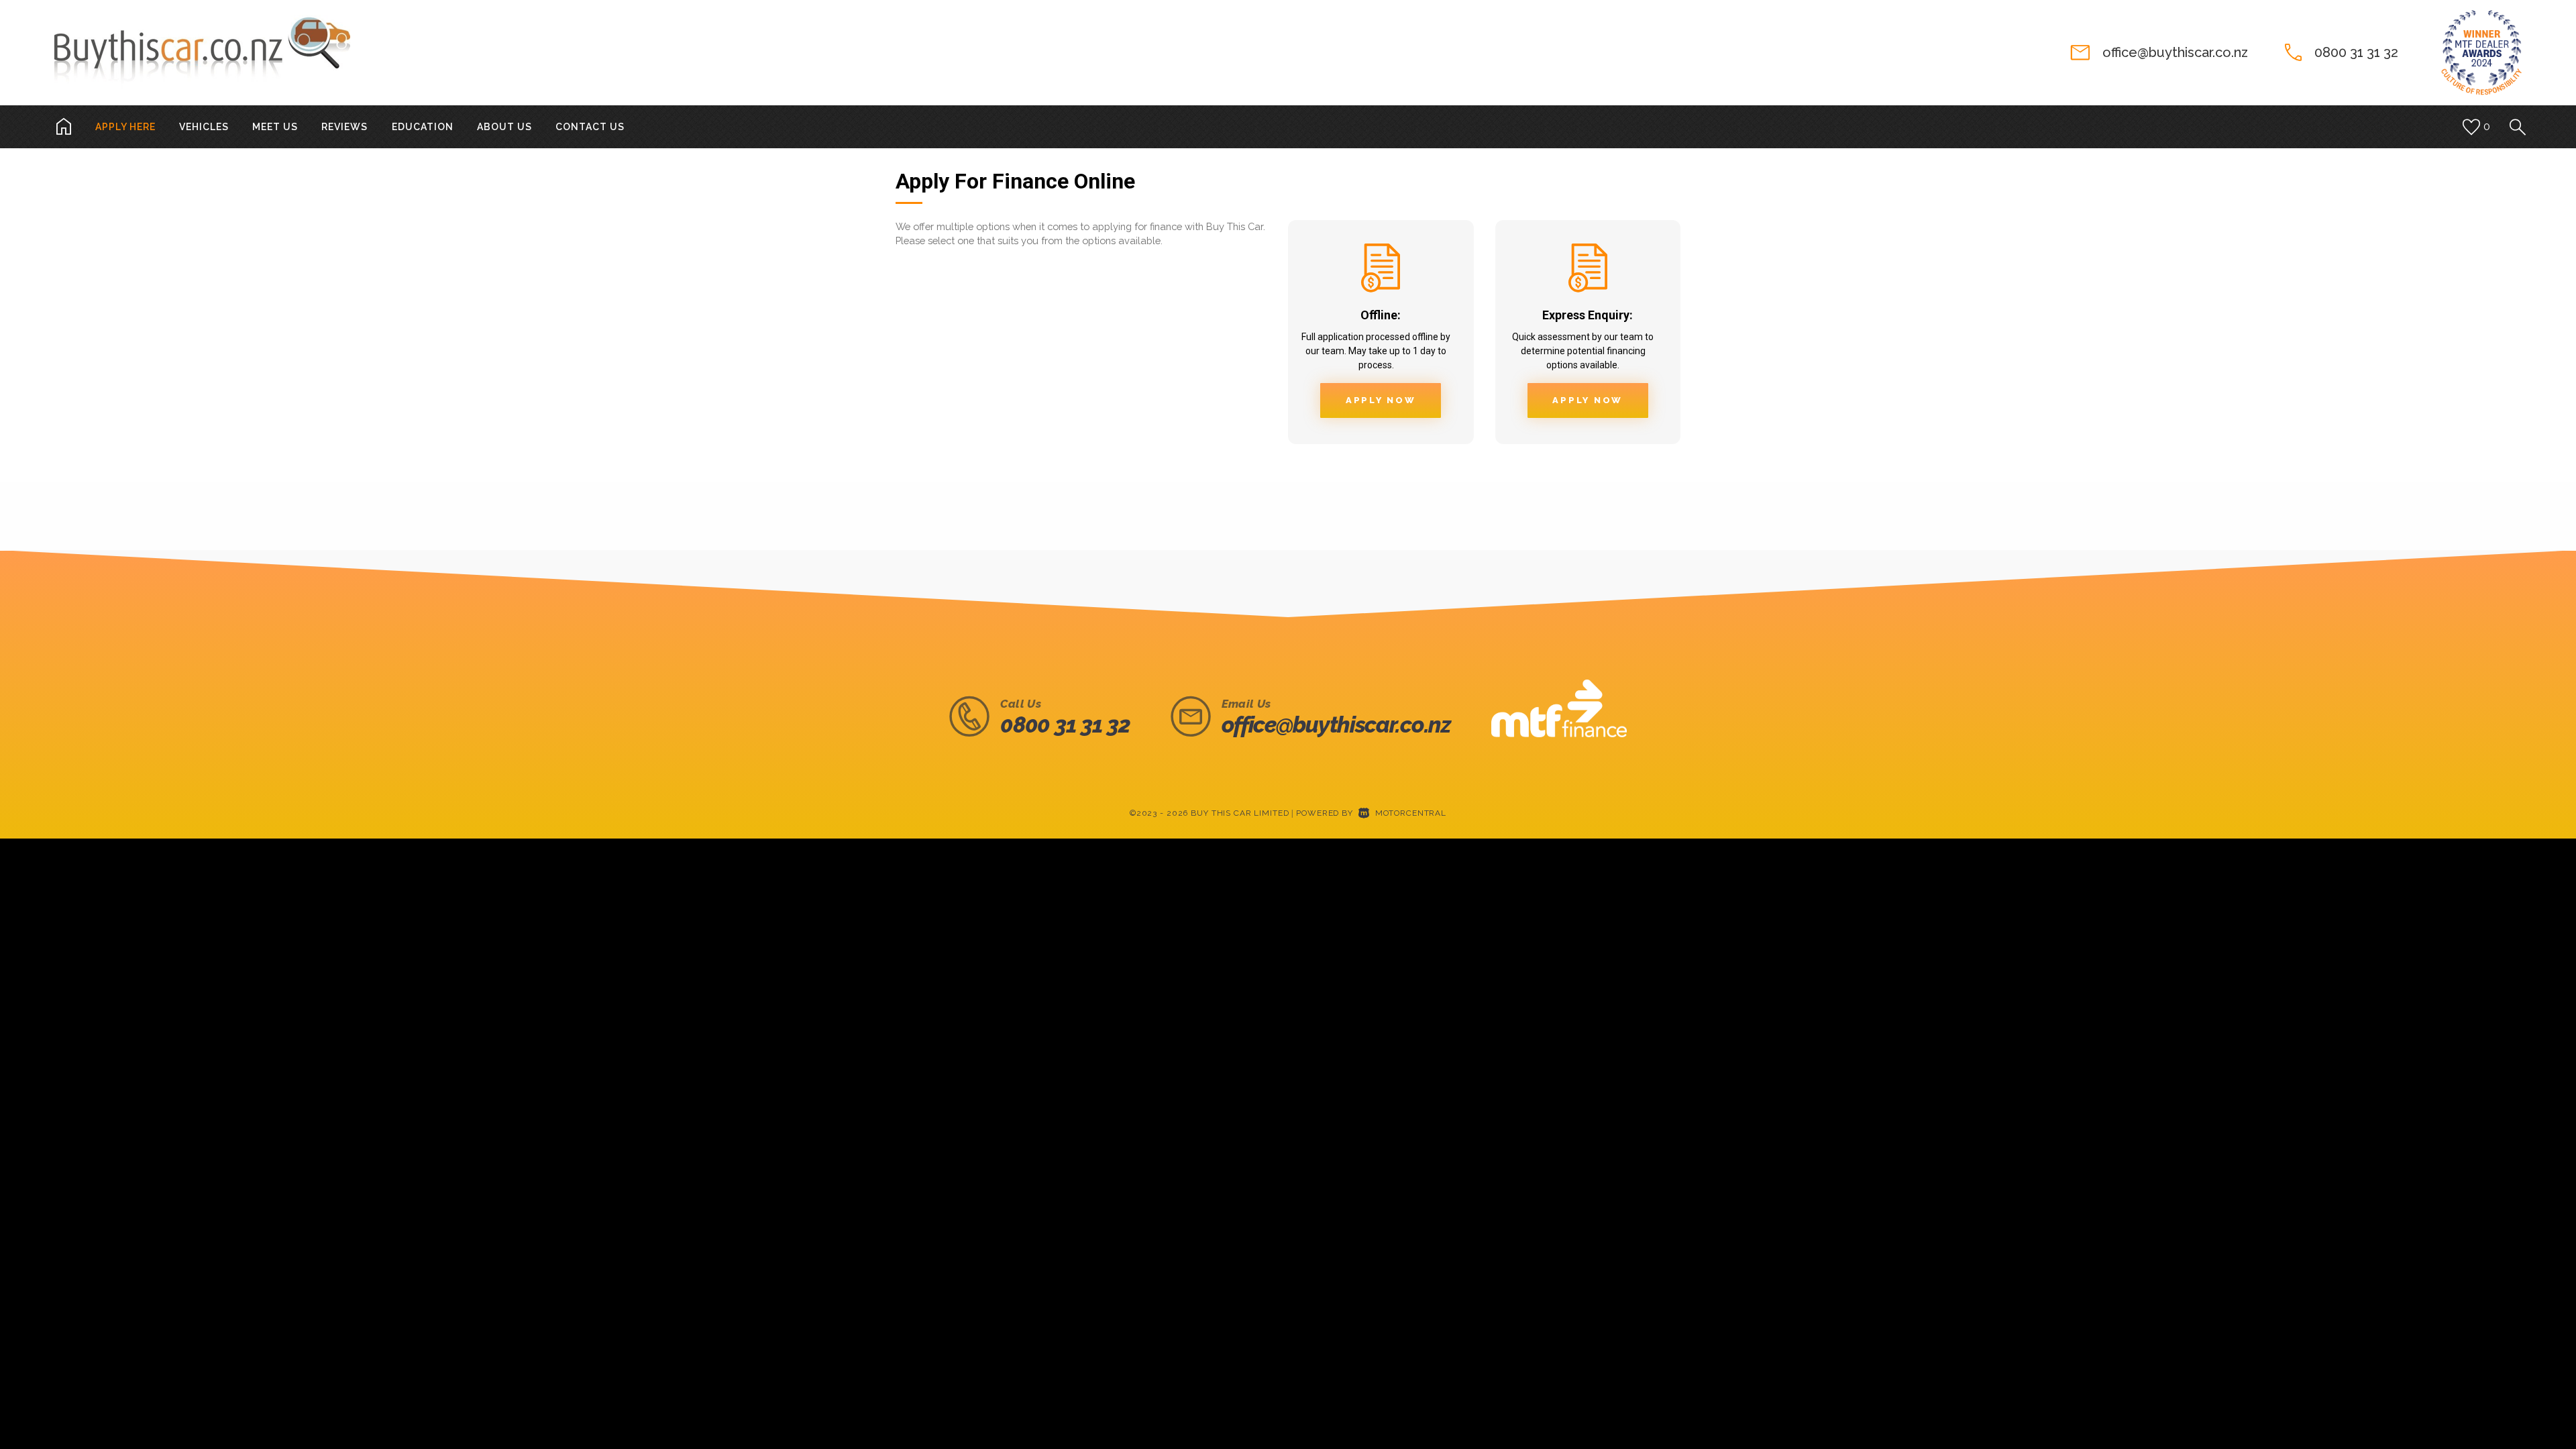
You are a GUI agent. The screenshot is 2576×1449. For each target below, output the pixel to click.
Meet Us (275, 127)
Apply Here (125, 127)
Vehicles (204, 127)
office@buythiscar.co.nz (2175, 52)
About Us (504, 127)
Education (423, 127)
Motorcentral (1411, 813)
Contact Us (590, 127)
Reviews (344, 127)
